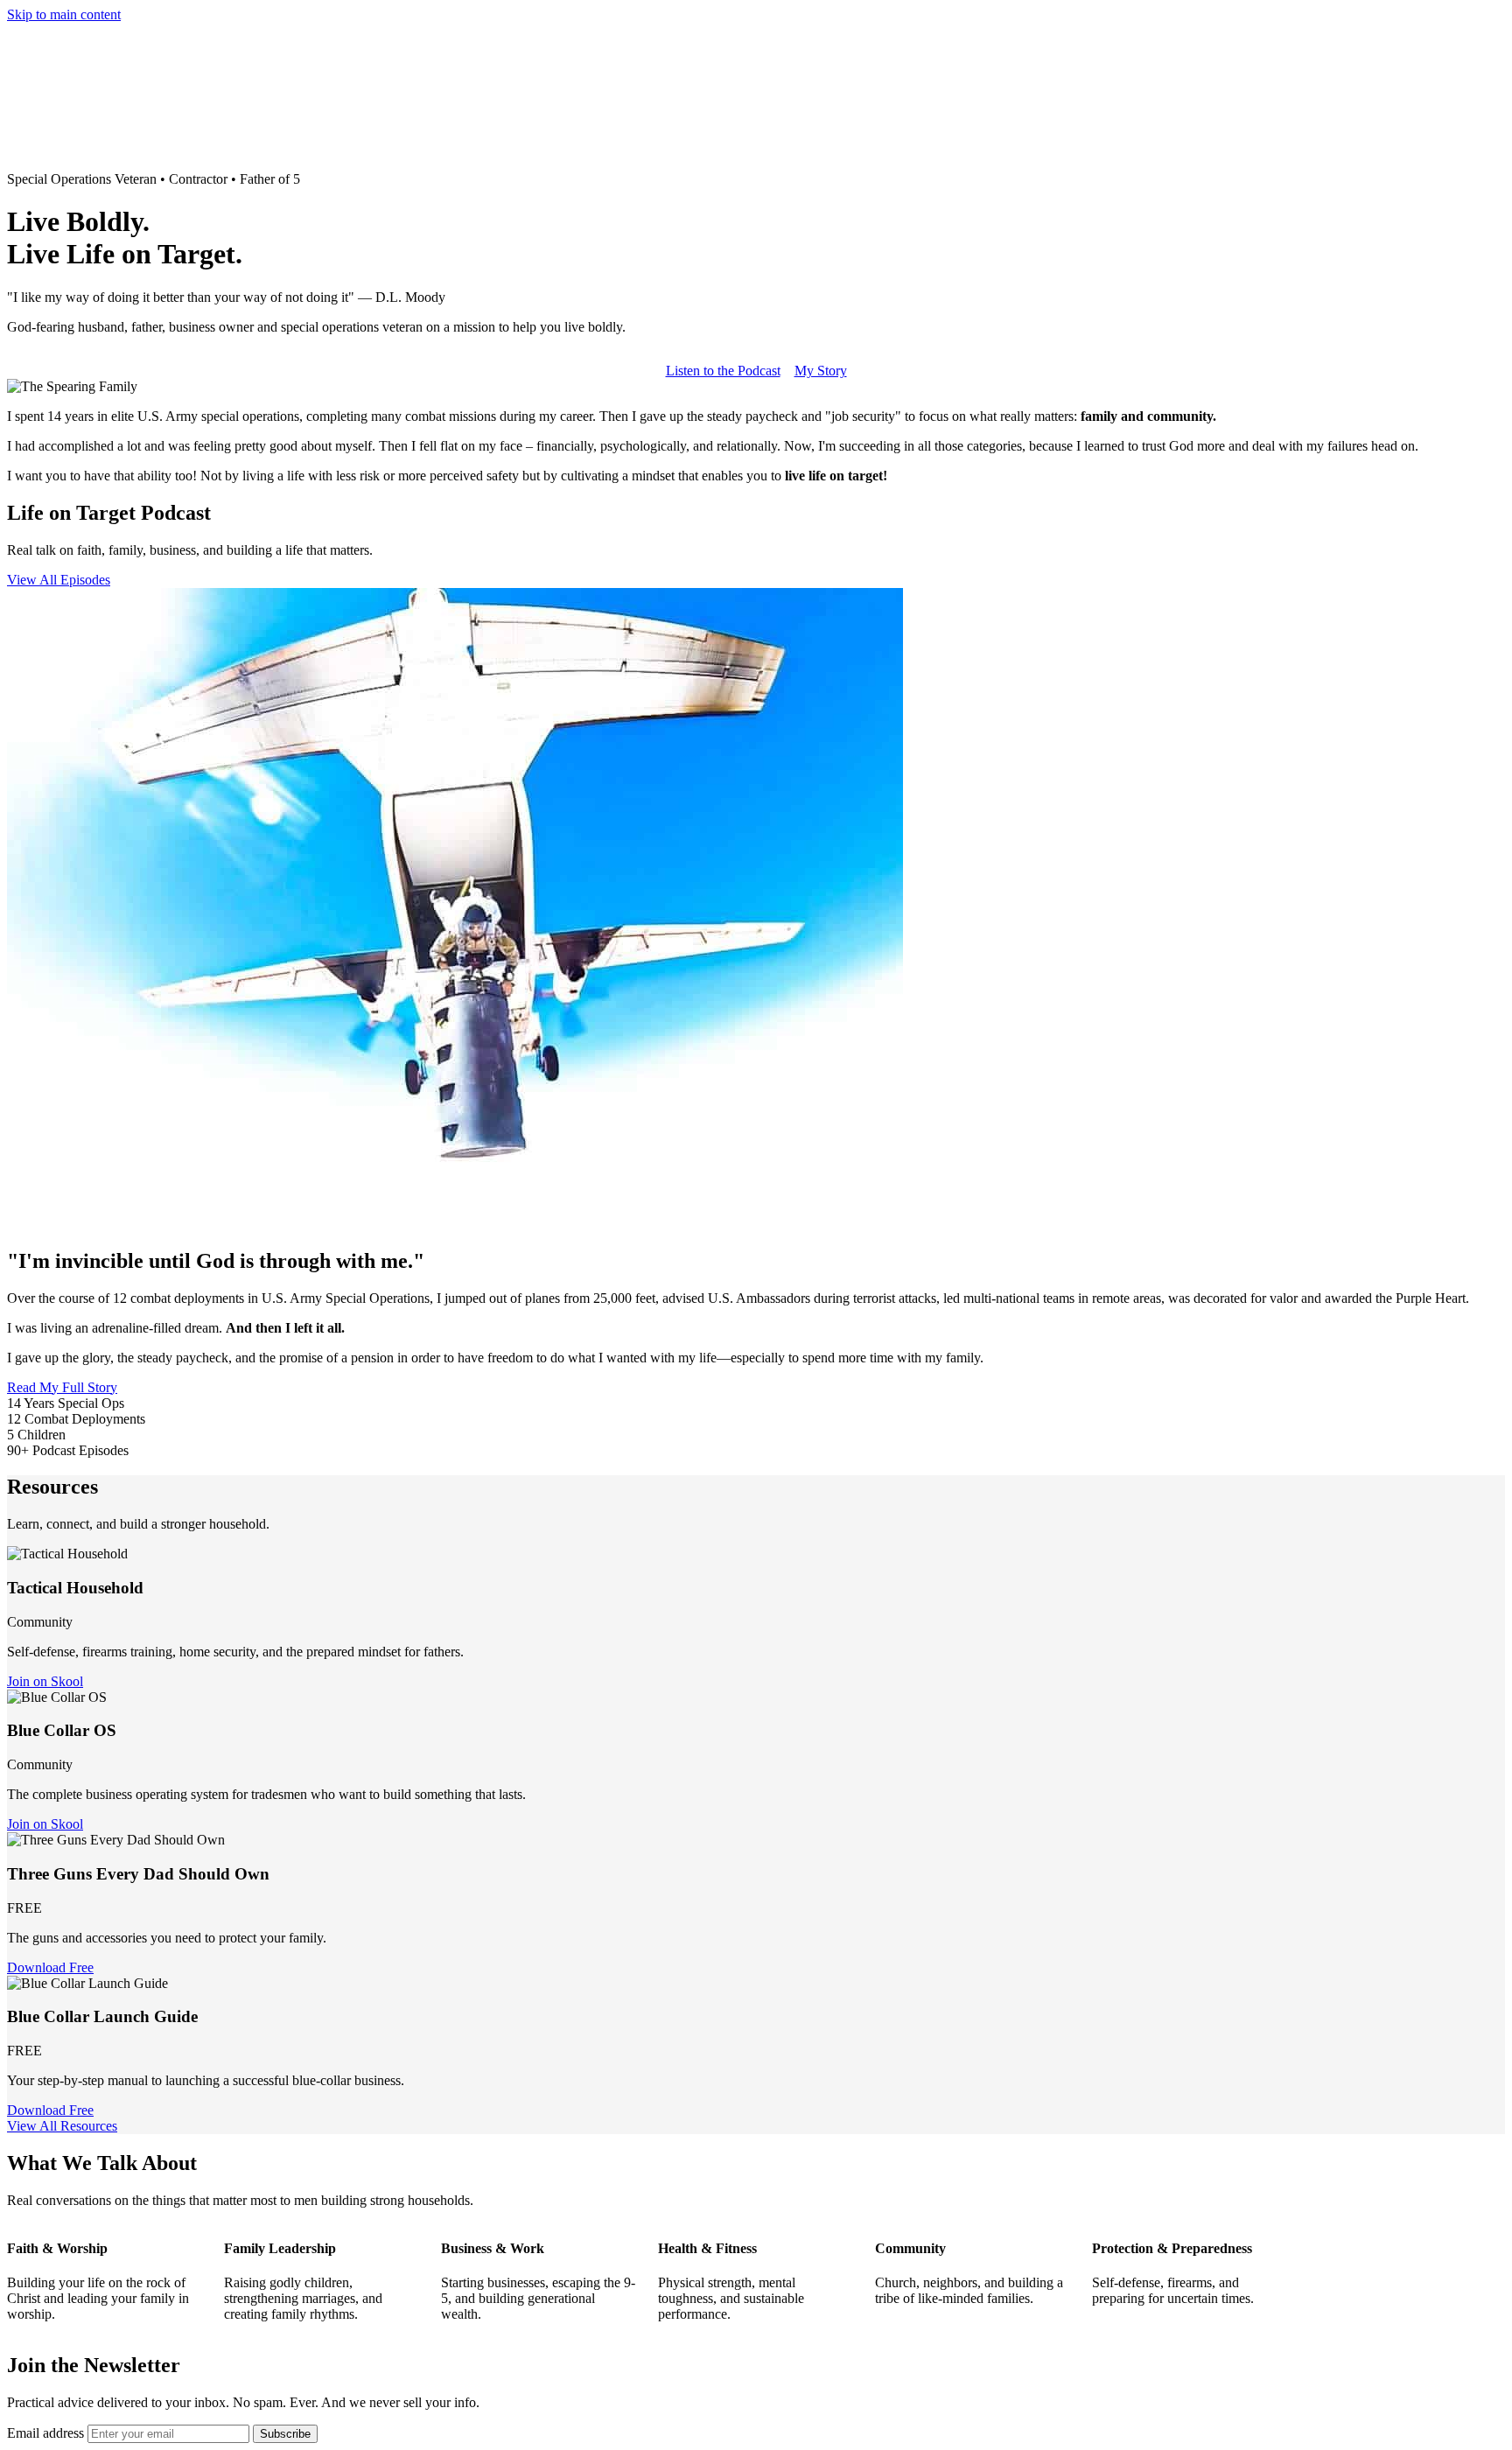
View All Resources (62, 2126)
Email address (45, 2433)
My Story (821, 371)
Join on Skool (45, 1681)
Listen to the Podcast (723, 371)
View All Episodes (59, 580)
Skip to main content (64, 14)
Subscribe (285, 2434)
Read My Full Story (62, 1387)
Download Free (50, 1967)
